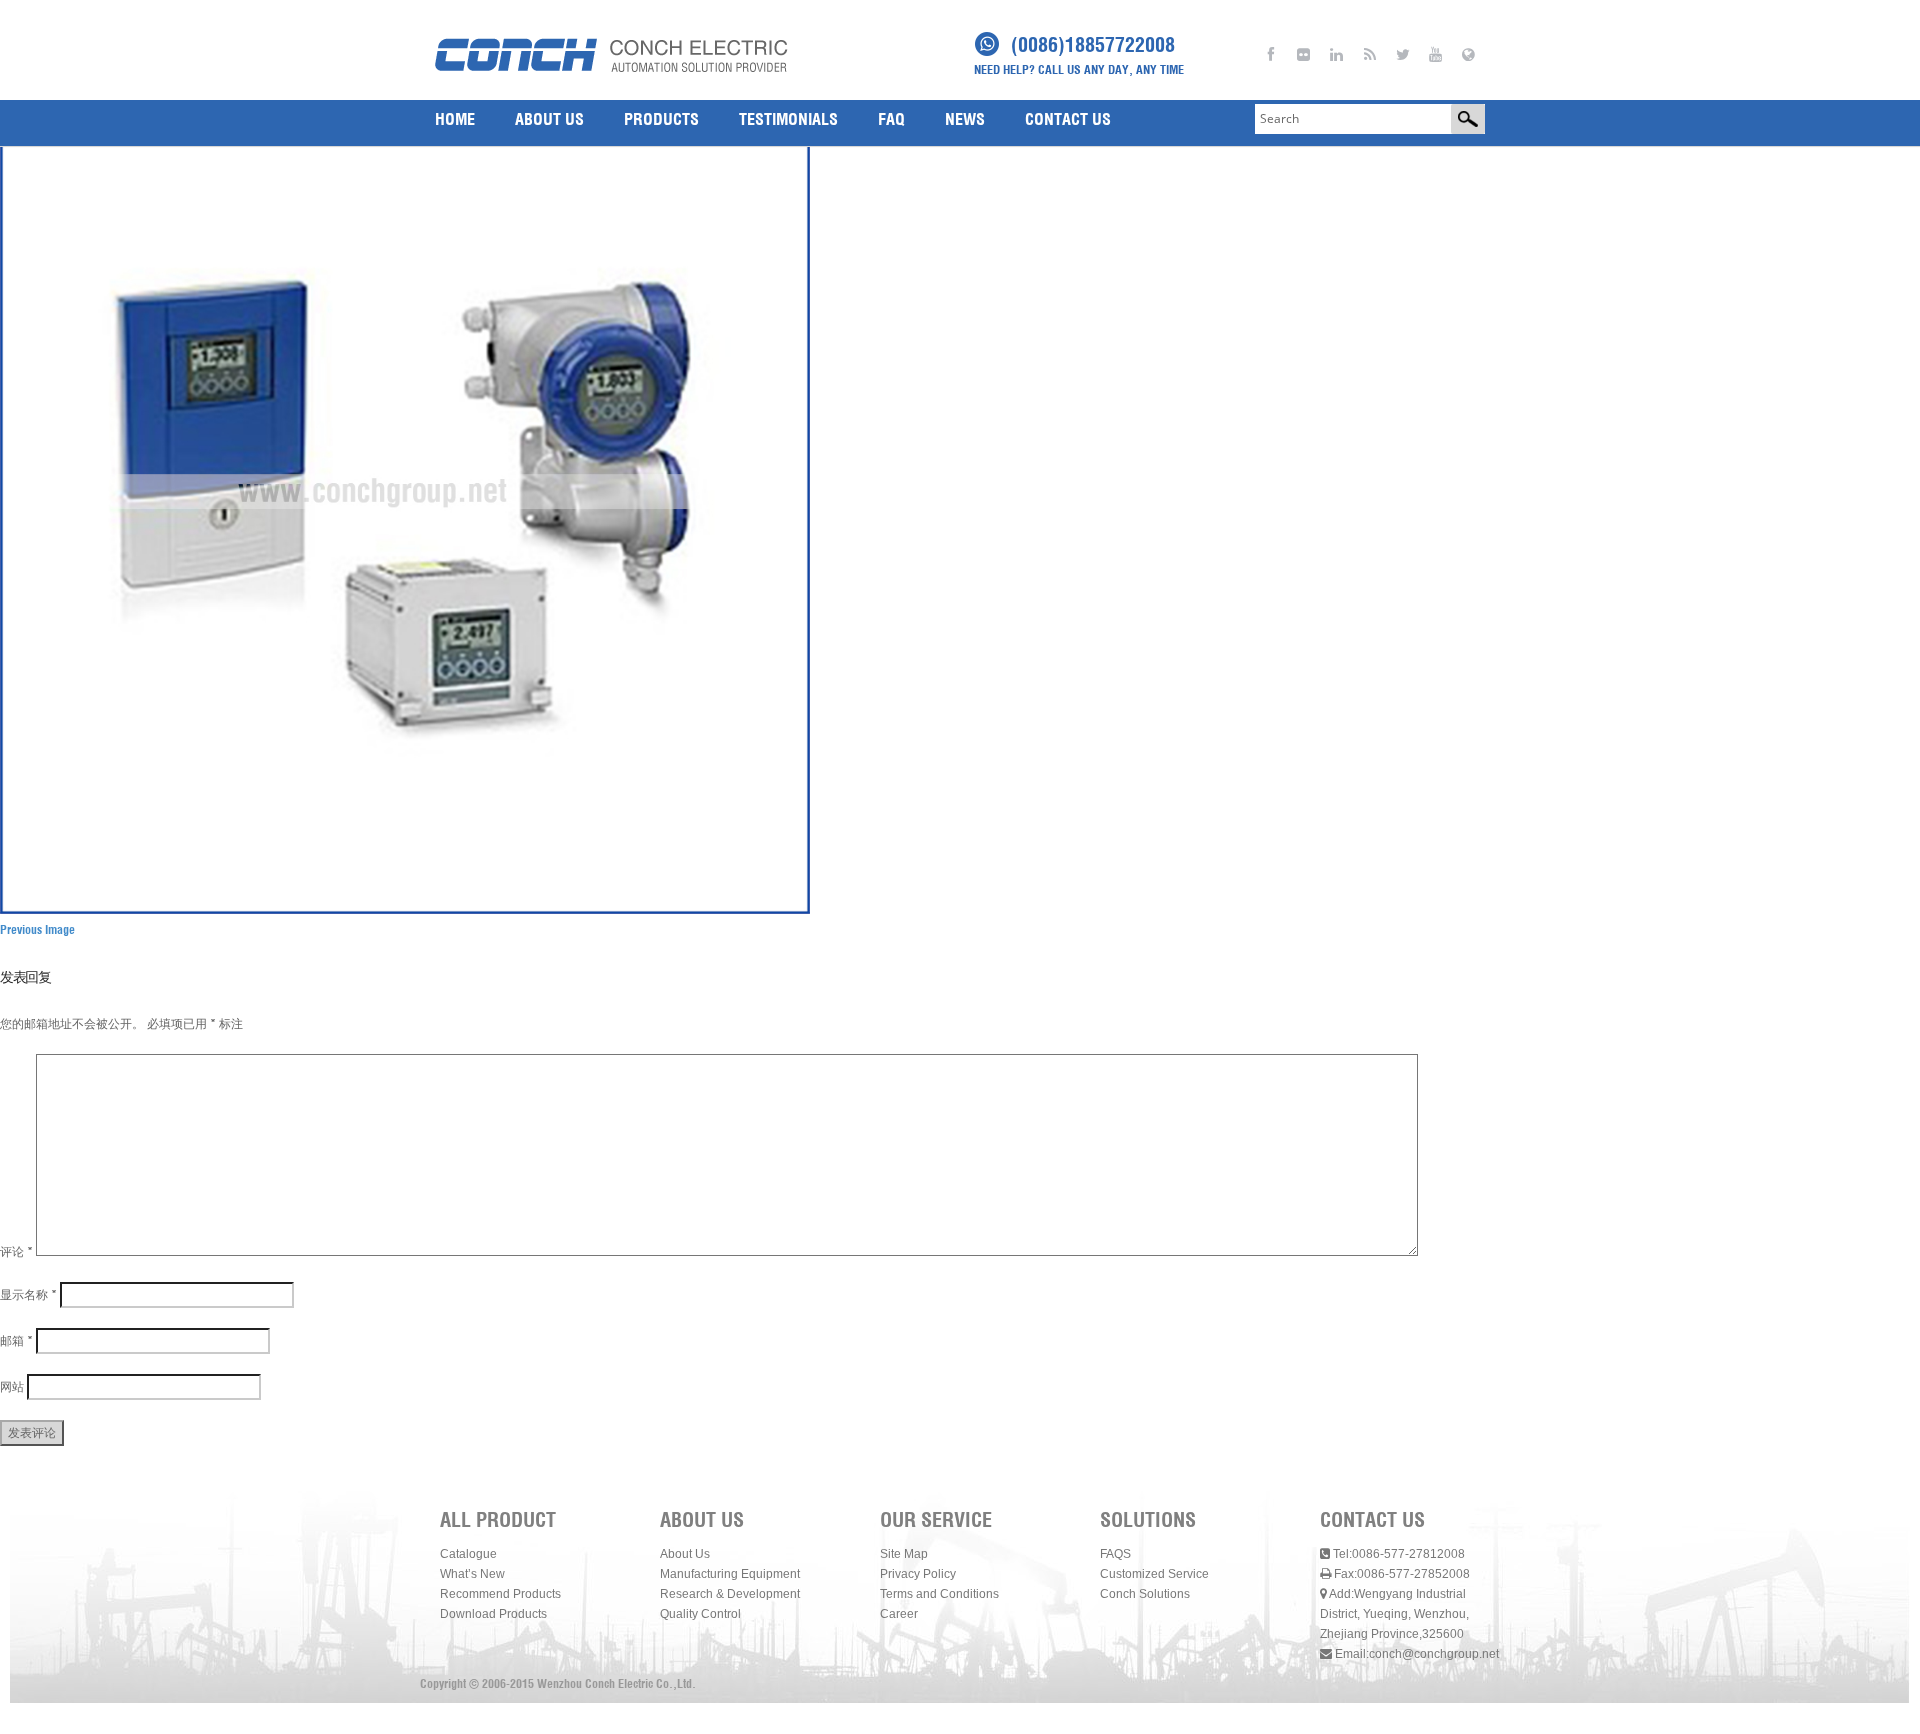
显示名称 (28, 1294)
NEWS (965, 119)
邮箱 (16, 1340)
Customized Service (1154, 1574)
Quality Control (700, 1614)
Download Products (493, 1614)
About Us (685, 1554)
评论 (16, 1251)
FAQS (1115, 1554)
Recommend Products (500, 1594)
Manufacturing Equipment (730, 1574)
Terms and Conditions (939, 1594)
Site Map (904, 1554)
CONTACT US (1068, 119)
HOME (455, 119)
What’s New (472, 1574)
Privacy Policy (918, 1574)
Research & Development (730, 1594)
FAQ (891, 119)
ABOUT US (549, 119)
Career (899, 1614)
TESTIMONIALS (788, 119)
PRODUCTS (661, 119)
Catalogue (468, 1554)
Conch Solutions (1145, 1594)
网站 (12, 1386)
